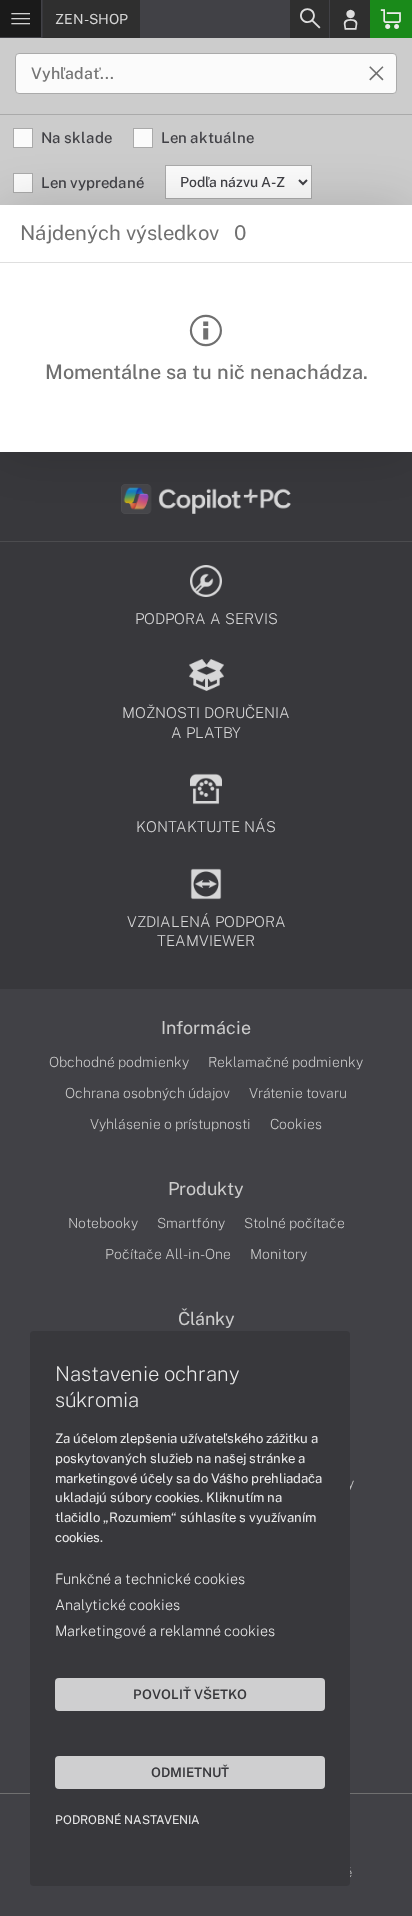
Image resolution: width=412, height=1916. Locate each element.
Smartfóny (191, 1223)
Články (206, 1319)
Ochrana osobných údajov (147, 1093)
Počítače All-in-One (168, 1254)
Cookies (296, 1124)
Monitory (278, 1254)
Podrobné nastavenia (127, 1820)
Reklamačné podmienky (285, 1062)
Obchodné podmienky (119, 1062)
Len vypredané (92, 182)
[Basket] (391, 19)
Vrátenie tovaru (298, 1093)
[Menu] (20, 19)
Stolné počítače (294, 1223)
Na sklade (76, 137)
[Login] (350, 19)
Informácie (206, 1028)
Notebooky (103, 1223)
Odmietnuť (190, 1772)
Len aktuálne (207, 137)
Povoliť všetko (190, 1694)
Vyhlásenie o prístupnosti (170, 1124)
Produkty (206, 1189)
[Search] (309, 19)
